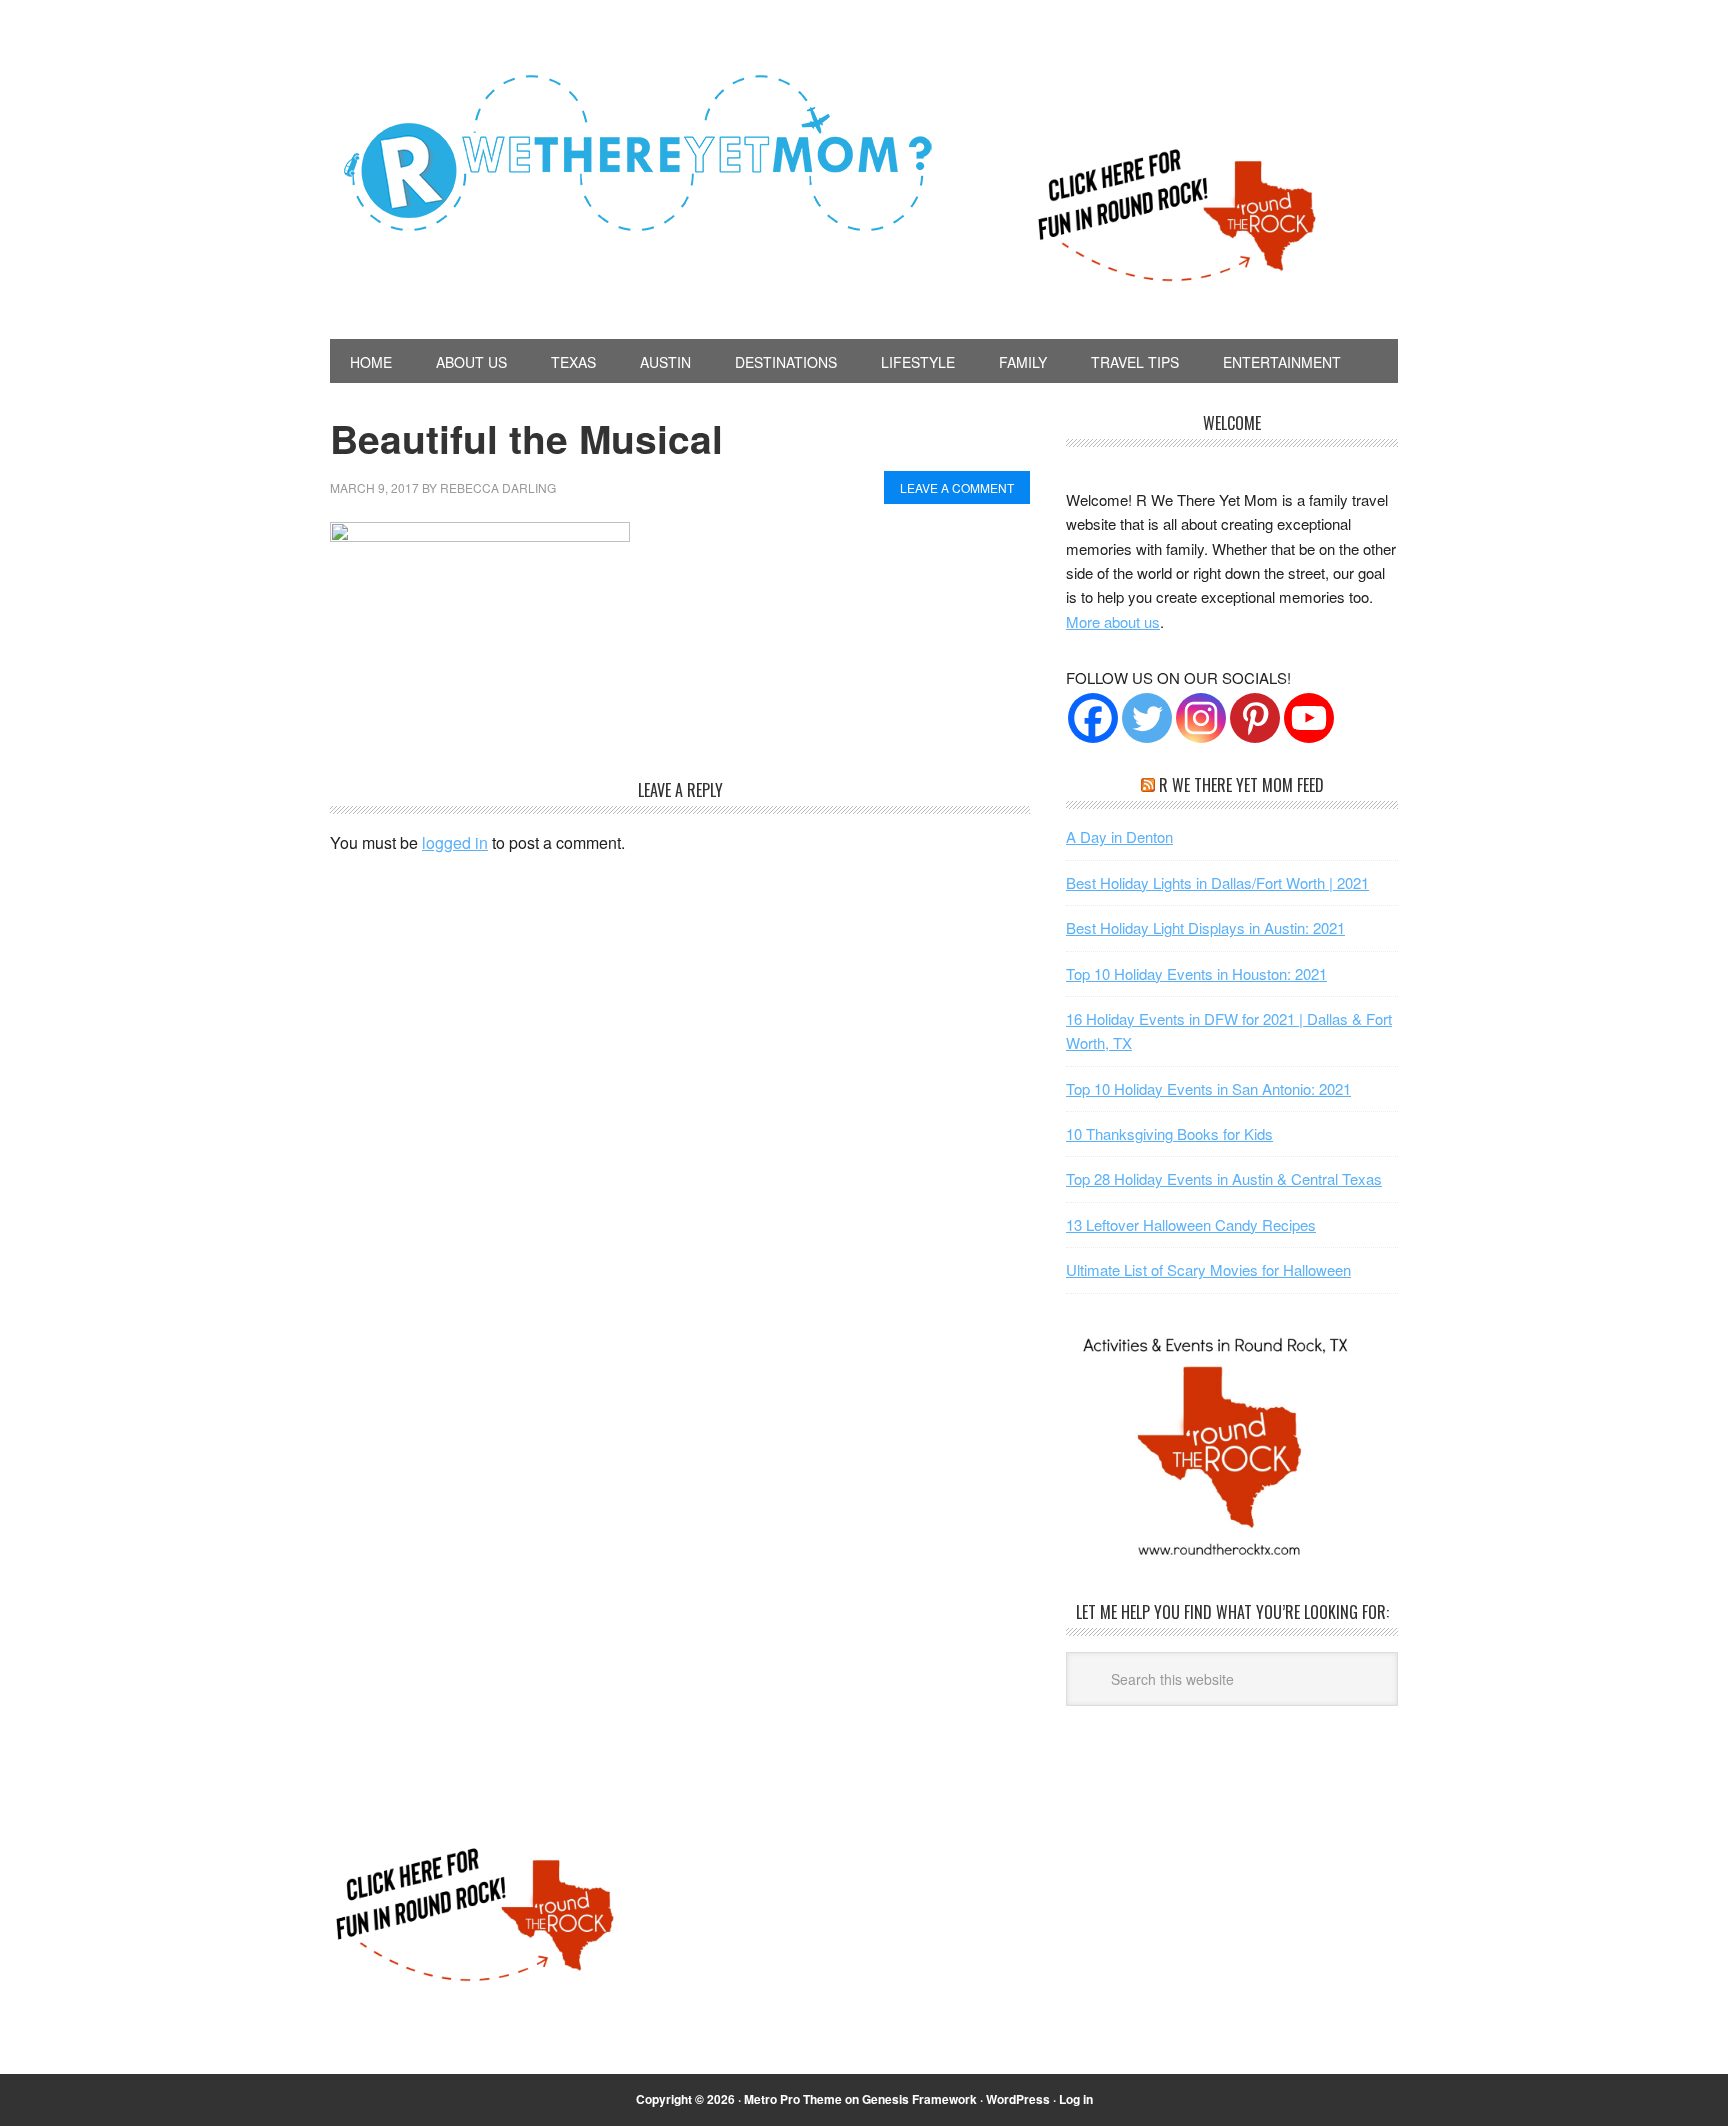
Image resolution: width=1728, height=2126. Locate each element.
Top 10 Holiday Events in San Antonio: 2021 (1208, 1088)
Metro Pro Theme (793, 2099)
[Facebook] (1093, 718)
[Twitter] (1147, 718)
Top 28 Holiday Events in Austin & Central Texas (1224, 1178)
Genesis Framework (919, 2099)
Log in (1076, 2099)
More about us (1113, 621)
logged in (455, 842)
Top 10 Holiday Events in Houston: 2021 (1196, 973)
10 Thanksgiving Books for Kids (1169, 1133)
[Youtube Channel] (1309, 718)
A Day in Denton (1119, 836)
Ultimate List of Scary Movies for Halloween (1208, 1269)
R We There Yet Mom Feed (1241, 785)
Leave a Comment (957, 487)
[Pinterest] (1255, 718)
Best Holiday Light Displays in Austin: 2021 (1205, 927)
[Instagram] (1201, 718)
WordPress (1018, 2099)
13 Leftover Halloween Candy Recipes (1191, 1224)
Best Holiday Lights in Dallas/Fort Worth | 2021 (1217, 882)
